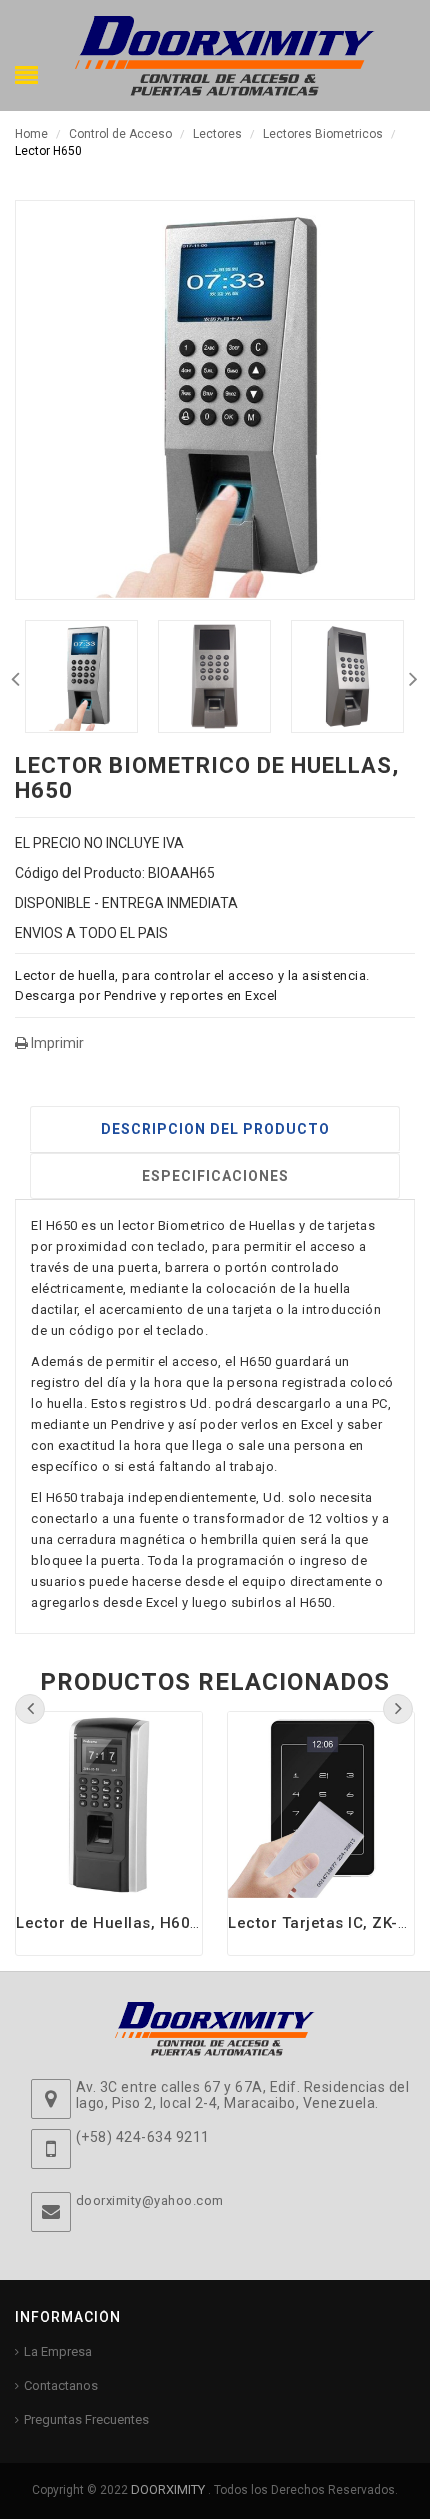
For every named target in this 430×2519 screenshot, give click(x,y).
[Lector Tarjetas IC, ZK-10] (321, 1805)
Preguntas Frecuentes (86, 2419)
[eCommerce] (225, 55)
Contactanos (61, 2385)
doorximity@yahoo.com (150, 2200)
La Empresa (58, 2351)
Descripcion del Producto (215, 1129)
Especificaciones (215, 1176)
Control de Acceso (120, 134)
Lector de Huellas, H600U (113, 1923)
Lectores (217, 134)
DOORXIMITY (169, 2489)
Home (31, 134)
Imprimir (56, 1043)
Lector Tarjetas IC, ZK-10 (322, 1923)
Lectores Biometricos (323, 134)
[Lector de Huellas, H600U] (109, 1805)
